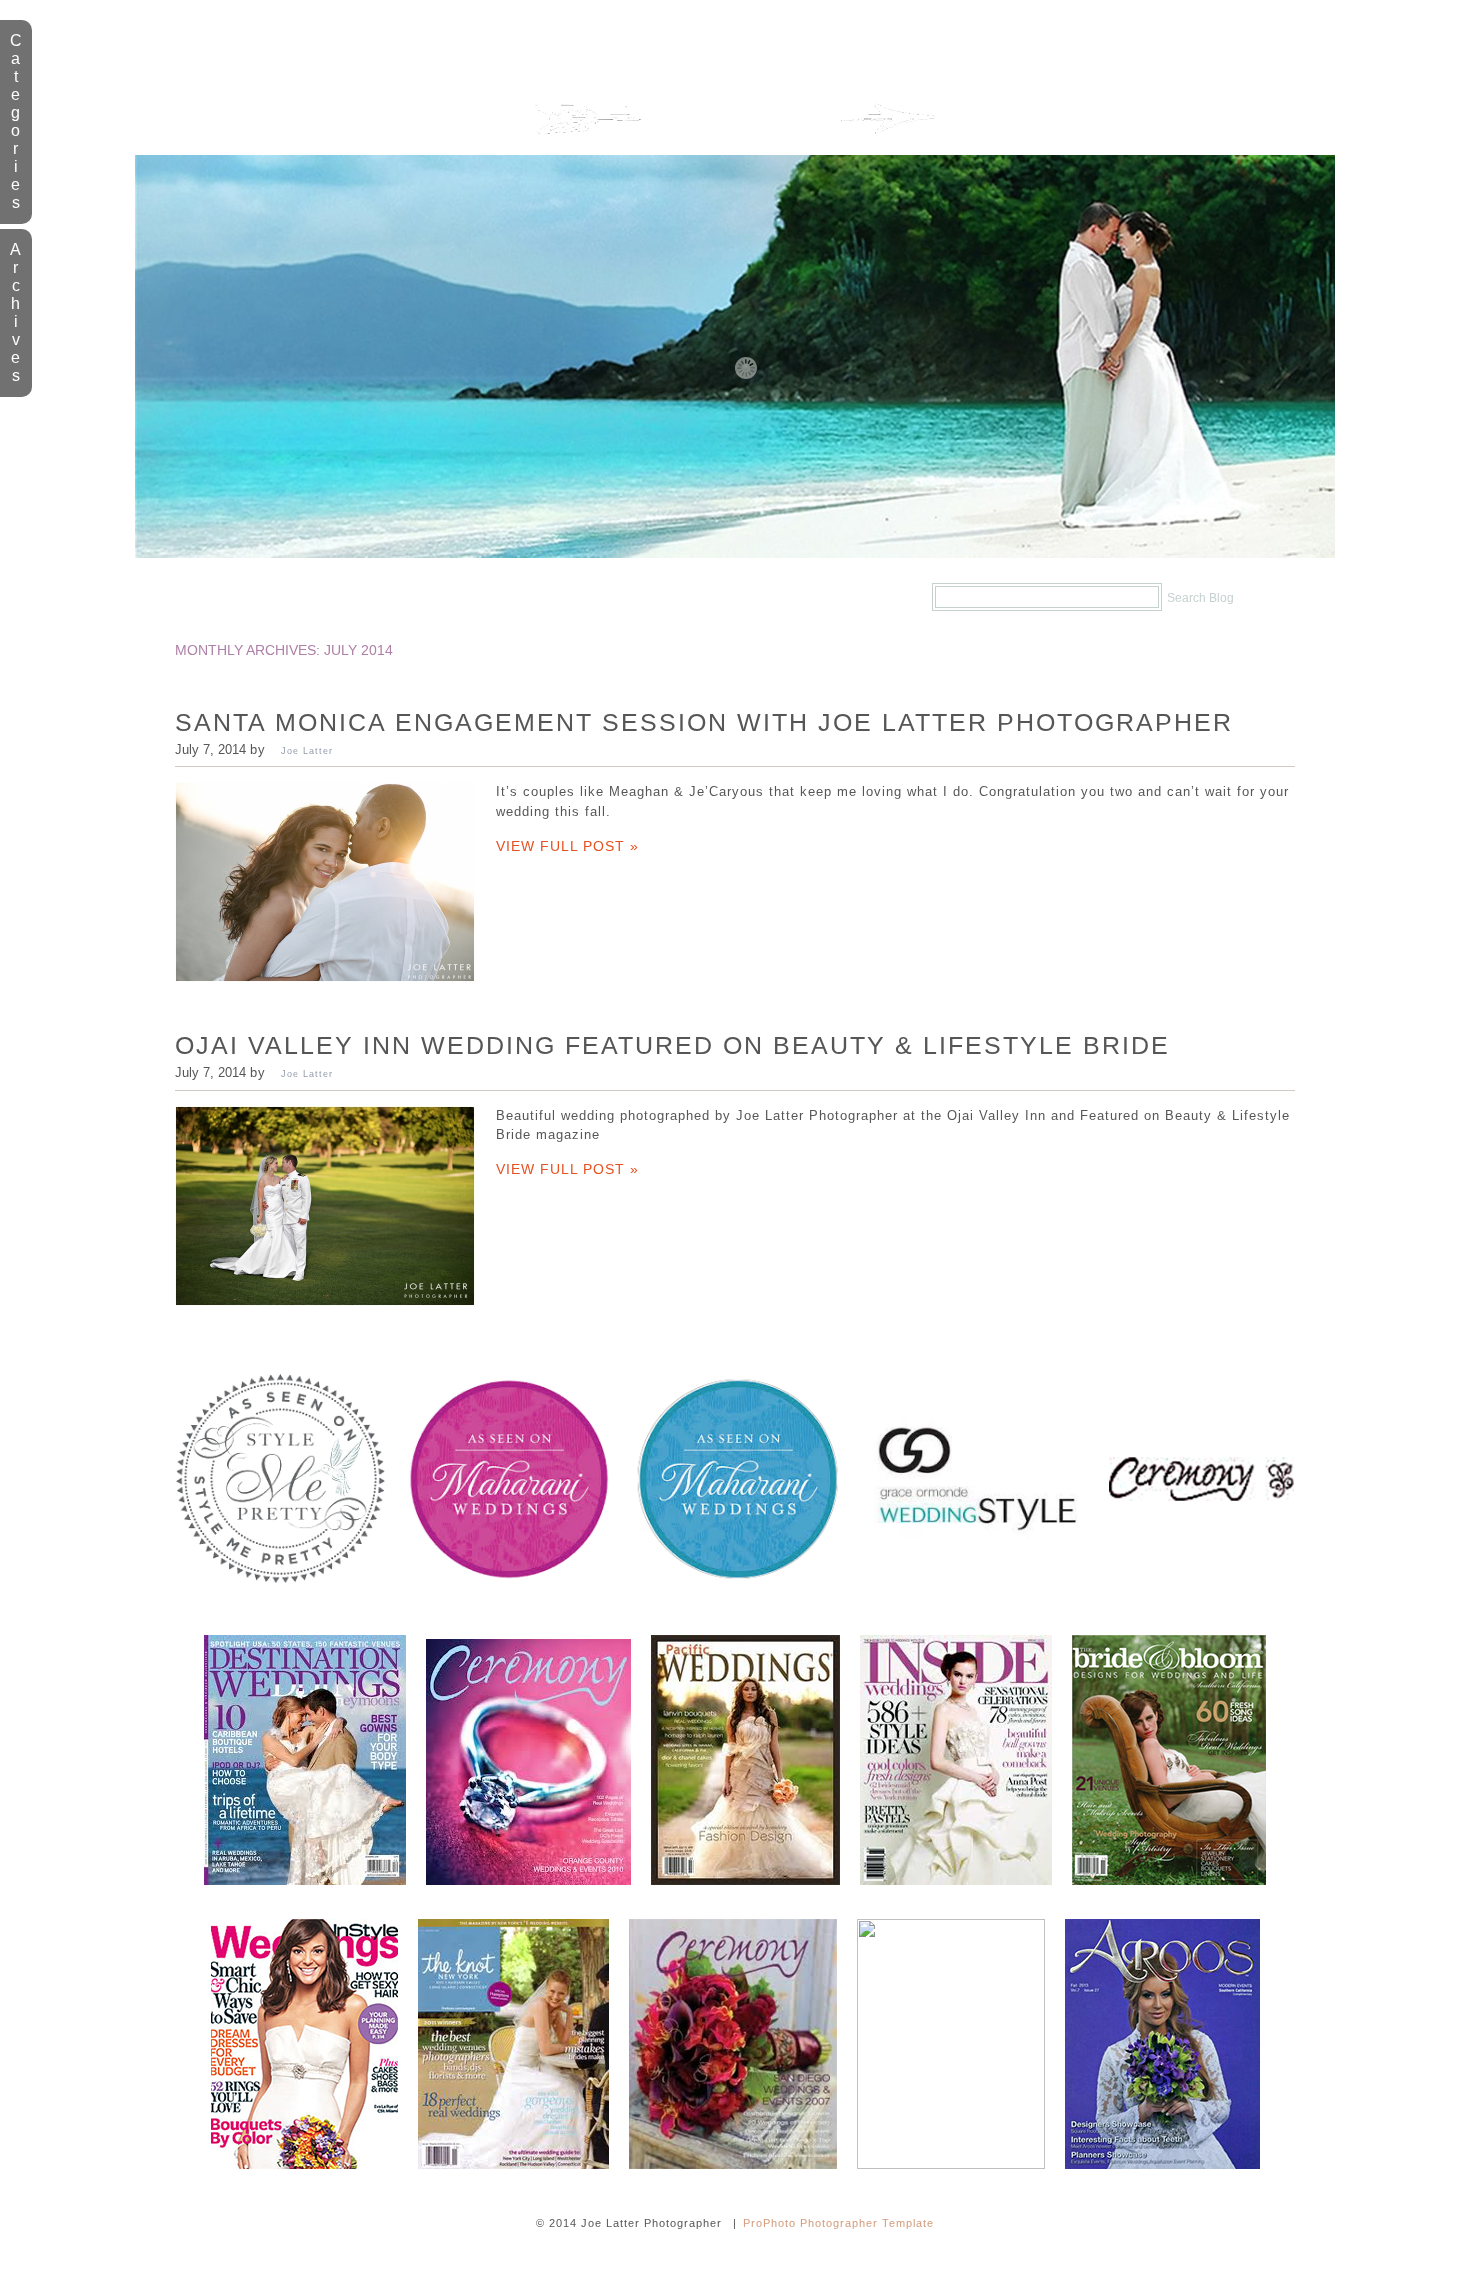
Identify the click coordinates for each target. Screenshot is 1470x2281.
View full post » (567, 846)
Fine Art (378, 597)
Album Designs (670, 597)
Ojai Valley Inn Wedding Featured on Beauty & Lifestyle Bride (672, 1045)
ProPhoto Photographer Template (838, 2223)
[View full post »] (325, 882)
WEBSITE (510, 597)
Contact (832, 597)
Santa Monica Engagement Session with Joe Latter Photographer (704, 722)
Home (258, 597)
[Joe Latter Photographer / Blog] (735, 150)
